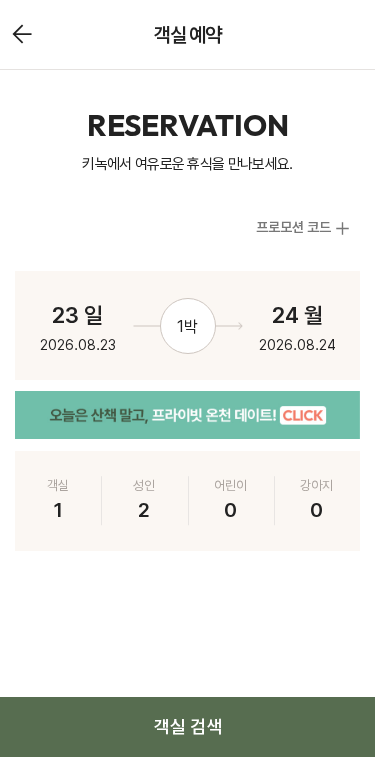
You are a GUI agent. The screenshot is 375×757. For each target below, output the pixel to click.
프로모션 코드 (293, 227)
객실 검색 (188, 726)
